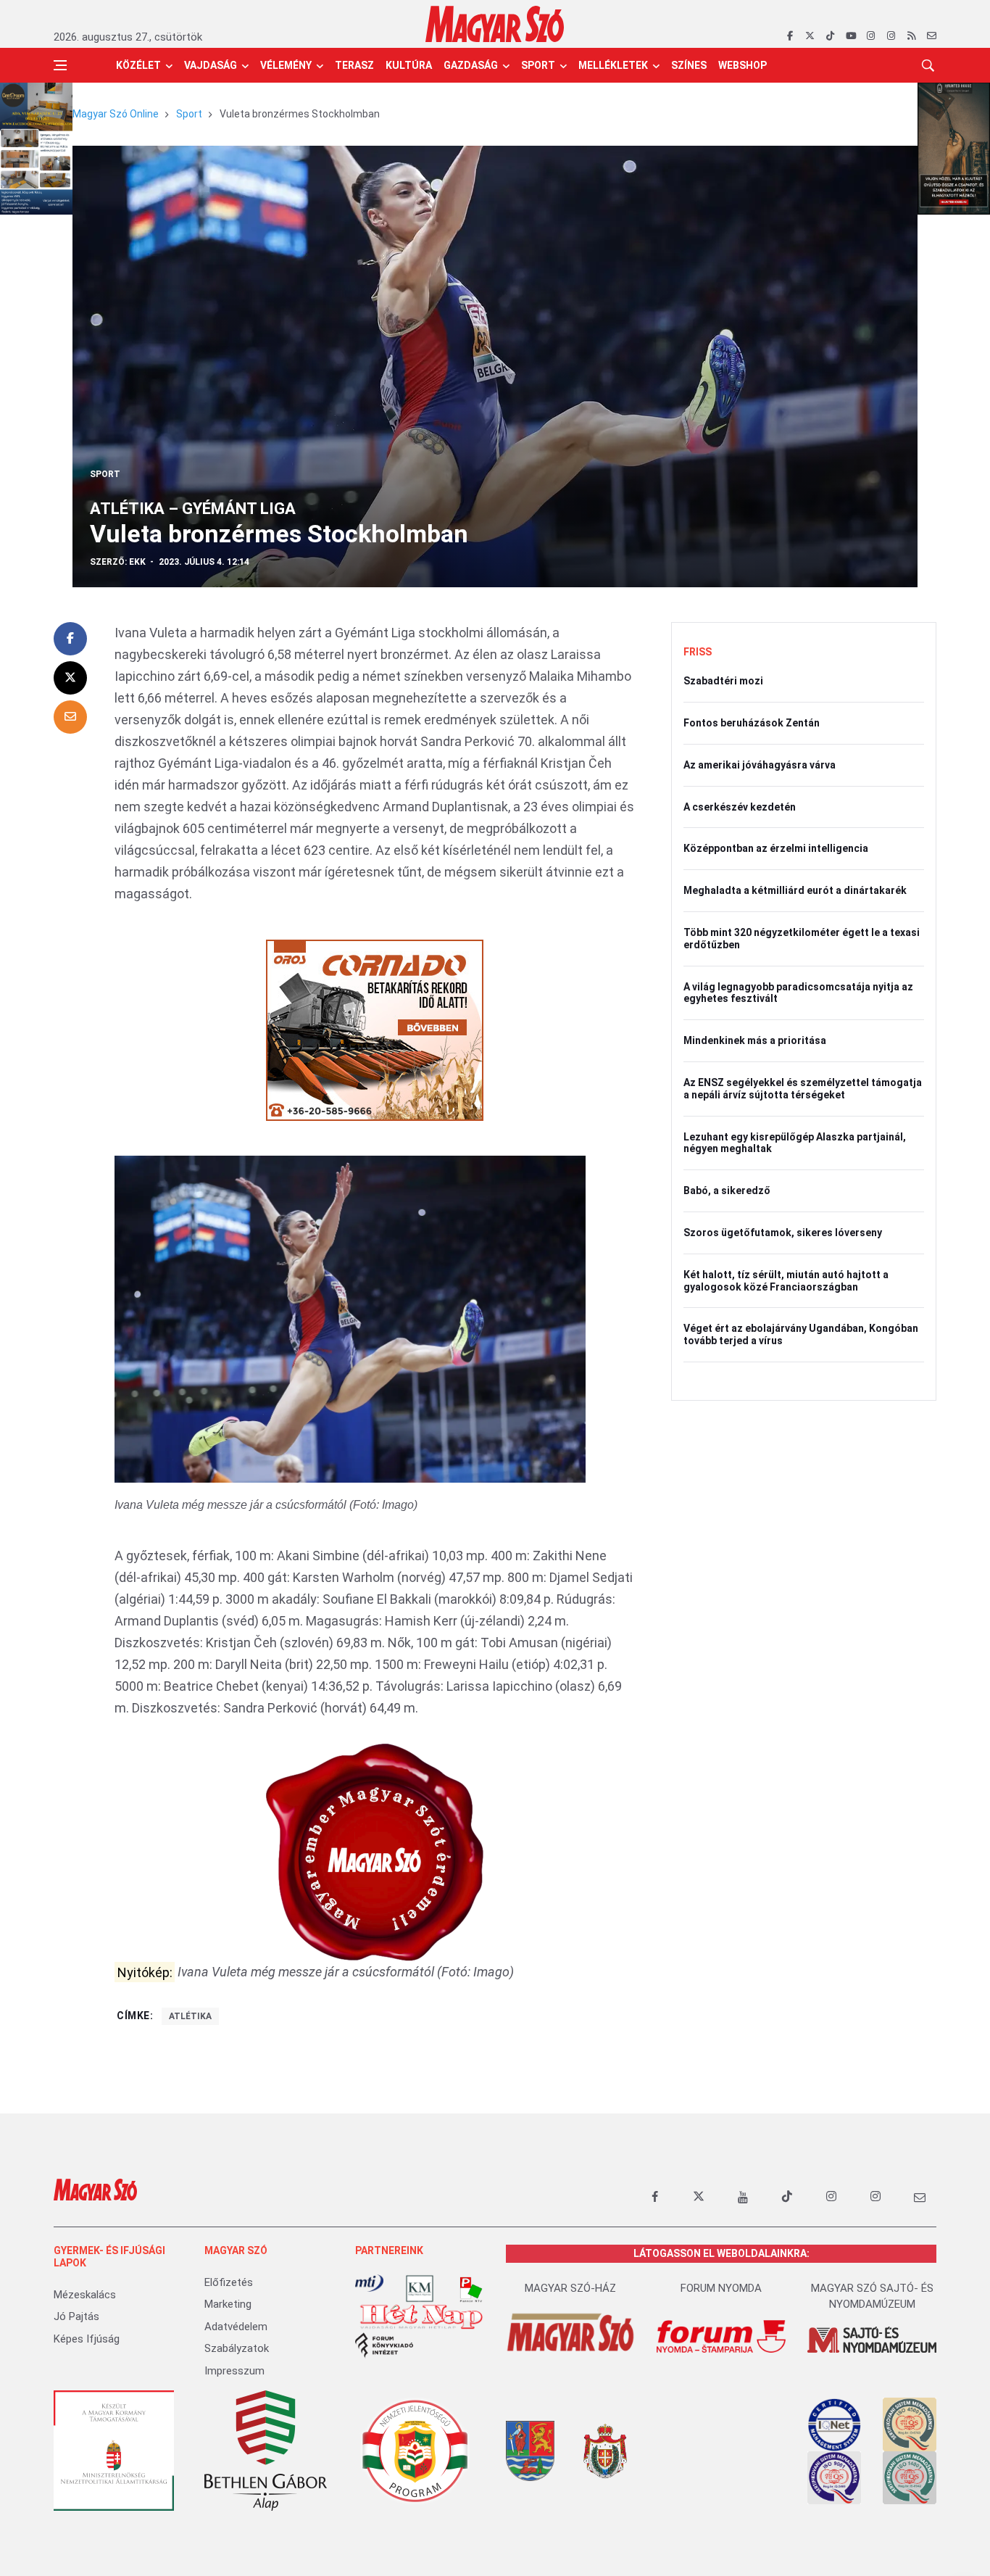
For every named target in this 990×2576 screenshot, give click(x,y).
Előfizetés (229, 2282)
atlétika (190, 2016)
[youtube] (850, 36)
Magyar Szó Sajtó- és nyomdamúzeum (872, 2297)
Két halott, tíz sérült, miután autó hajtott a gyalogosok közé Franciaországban (786, 1281)
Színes (689, 65)
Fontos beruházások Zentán (752, 723)
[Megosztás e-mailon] (70, 717)
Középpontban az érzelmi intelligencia (776, 848)
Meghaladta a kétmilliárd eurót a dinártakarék (795, 890)
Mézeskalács (85, 2295)
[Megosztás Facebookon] (70, 639)
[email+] (920, 2197)
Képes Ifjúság (87, 2339)
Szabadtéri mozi (723, 681)
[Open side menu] (60, 65)
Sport (538, 65)
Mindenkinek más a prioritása (755, 1040)
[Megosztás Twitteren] (70, 678)
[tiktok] (830, 36)
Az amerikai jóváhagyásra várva (760, 765)
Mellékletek (613, 65)
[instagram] (871, 36)
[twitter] (810, 36)
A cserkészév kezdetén (740, 807)
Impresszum (234, 2371)
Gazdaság (471, 65)
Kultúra (409, 65)
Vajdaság (211, 65)
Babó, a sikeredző (727, 1190)
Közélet (138, 65)
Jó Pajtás (76, 2316)
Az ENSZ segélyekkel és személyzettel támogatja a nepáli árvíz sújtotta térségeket (803, 1089)
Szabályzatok (237, 2348)
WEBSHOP (742, 65)
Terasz (354, 65)
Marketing (228, 2304)
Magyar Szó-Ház (570, 2288)
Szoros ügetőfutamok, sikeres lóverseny (783, 1233)
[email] (932, 36)
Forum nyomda (721, 2288)
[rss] (911, 36)
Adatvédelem (236, 2327)
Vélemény (286, 65)
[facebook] (790, 36)
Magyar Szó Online (116, 114)
